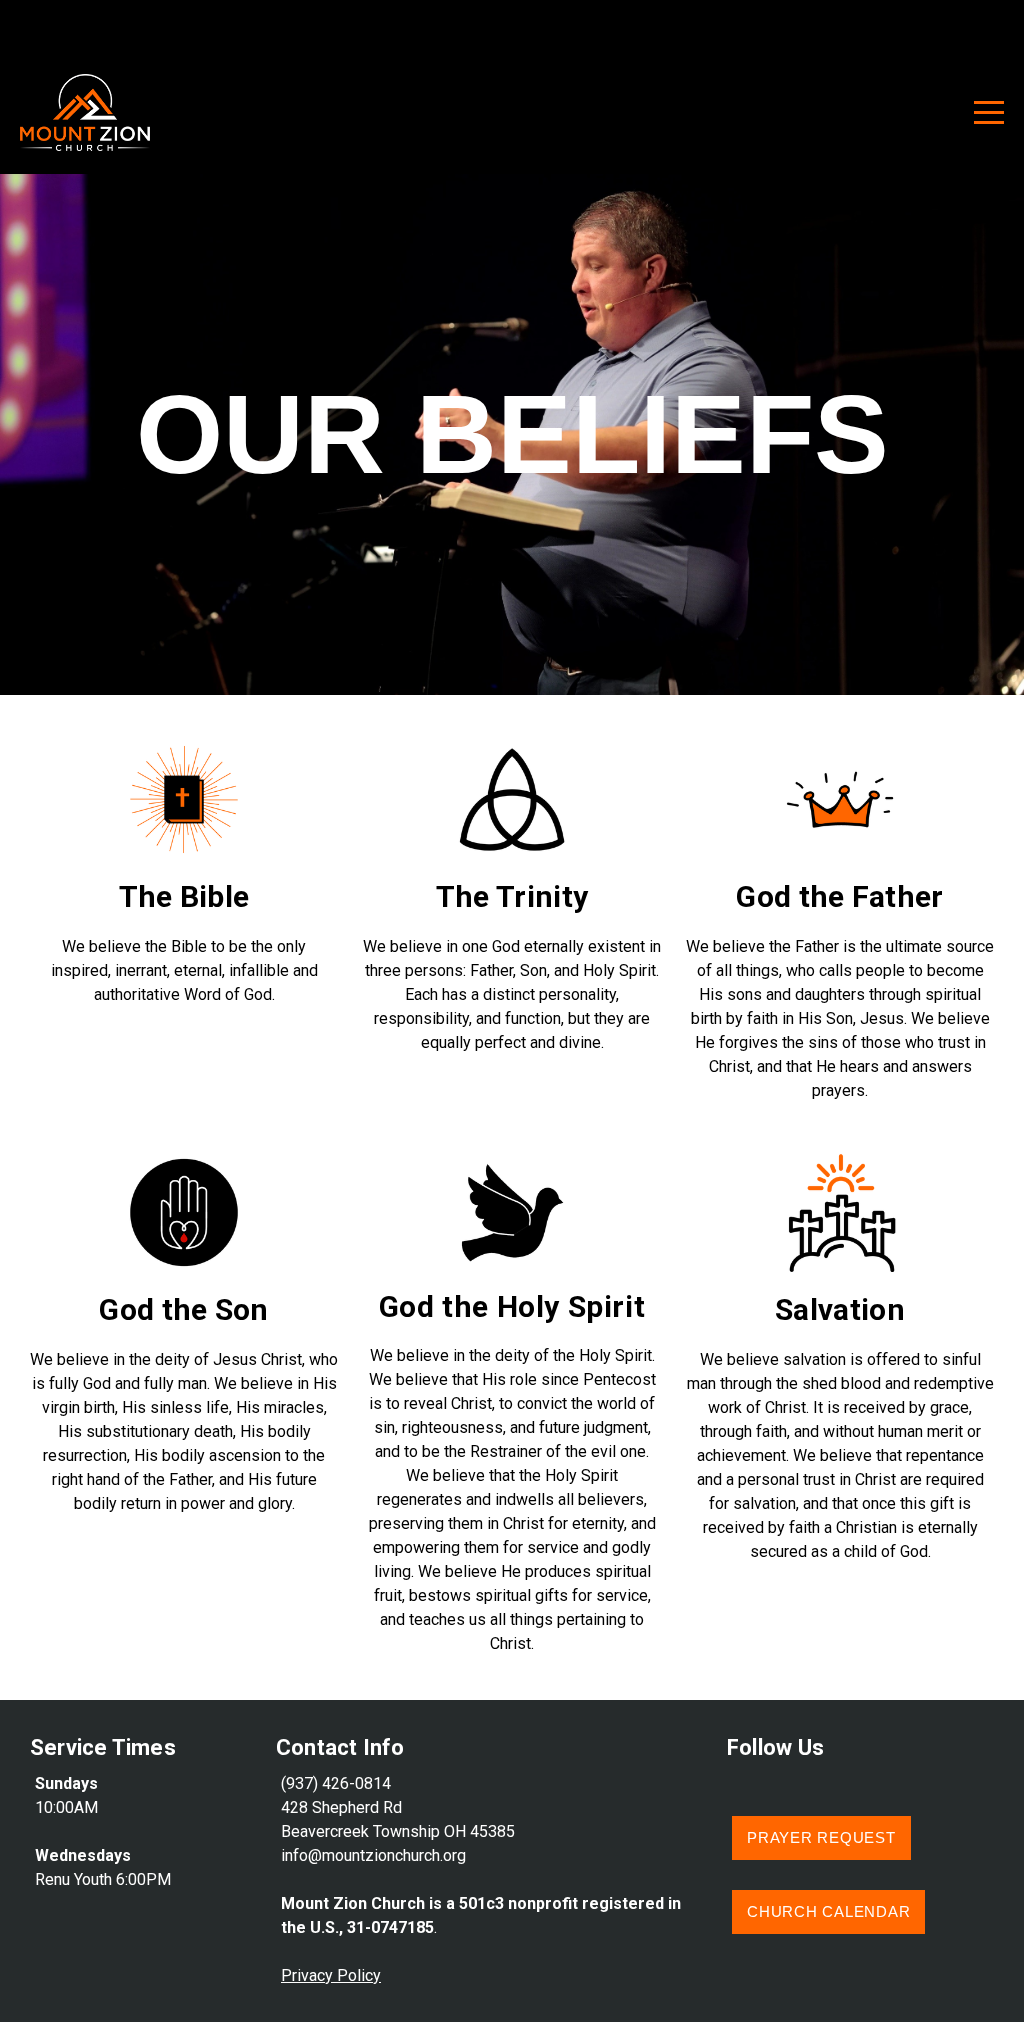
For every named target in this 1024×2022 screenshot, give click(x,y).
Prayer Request (821, 1837)
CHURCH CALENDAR (828, 1911)
